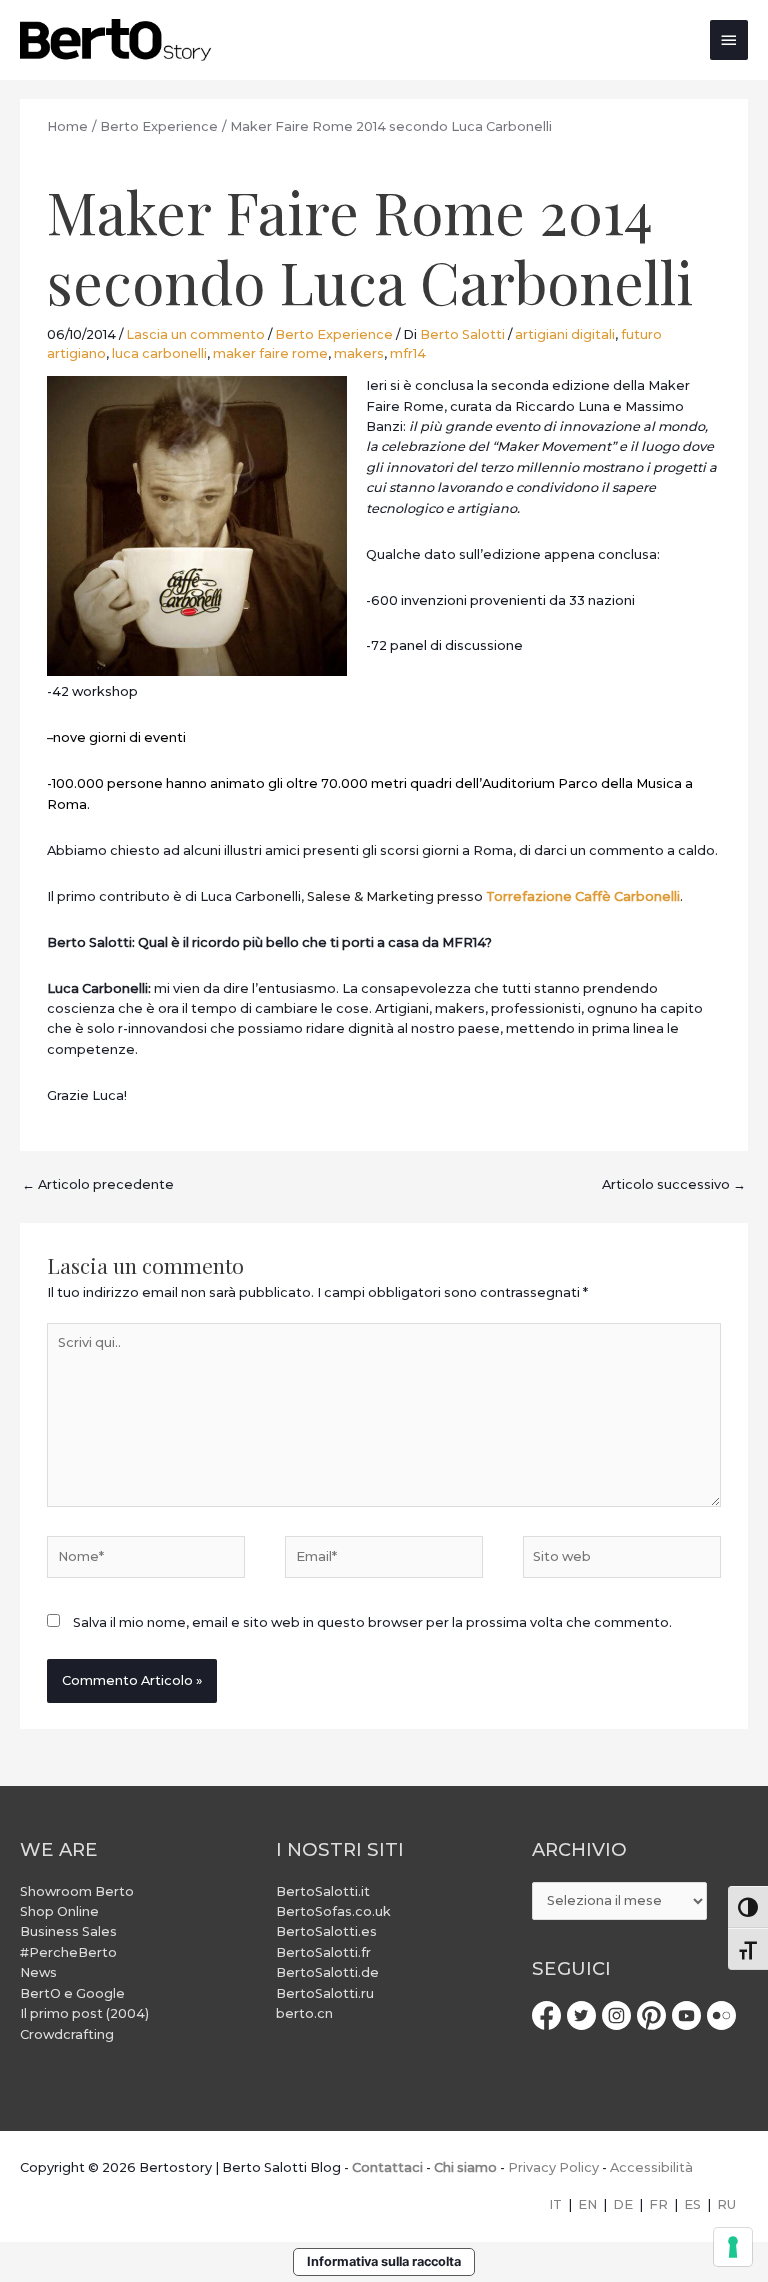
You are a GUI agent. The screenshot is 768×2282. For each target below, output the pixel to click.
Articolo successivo (674, 1184)
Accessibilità (651, 2167)
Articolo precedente (98, 1184)
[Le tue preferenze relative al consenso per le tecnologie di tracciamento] (733, 2247)
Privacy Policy (553, 2167)
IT (555, 2204)
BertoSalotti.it (323, 1891)
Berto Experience (334, 334)
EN (587, 2204)
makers (359, 353)
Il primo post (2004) (84, 2013)
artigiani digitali (565, 334)
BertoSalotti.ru (325, 1993)
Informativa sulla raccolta (384, 2261)
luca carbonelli (159, 353)
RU (726, 2204)
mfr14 (408, 353)
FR (658, 2204)
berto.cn (304, 2013)
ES (692, 2204)
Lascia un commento (195, 334)
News (38, 1972)
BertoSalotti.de (327, 1972)
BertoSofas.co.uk (333, 1911)
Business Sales (68, 1931)
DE (623, 2204)
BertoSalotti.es (326, 1931)
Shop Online (59, 1911)
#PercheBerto (68, 1952)
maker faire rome (270, 353)
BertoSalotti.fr (323, 1952)
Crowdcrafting (67, 2034)
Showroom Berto (77, 1891)
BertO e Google (72, 1993)
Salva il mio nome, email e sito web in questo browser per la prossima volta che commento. (372, 1622)
